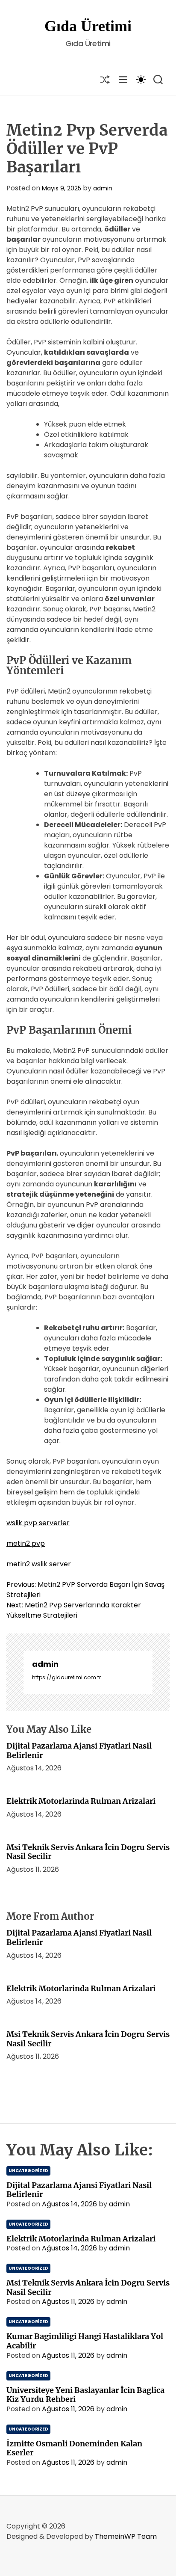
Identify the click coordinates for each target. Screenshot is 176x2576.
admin (103, 188)
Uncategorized (28, 2171)
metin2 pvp (26, 1543)
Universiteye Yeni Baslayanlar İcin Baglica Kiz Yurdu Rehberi (85, 2395)
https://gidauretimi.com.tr (66, 1677)
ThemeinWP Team (126, 2536)
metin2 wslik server (39, 1564)
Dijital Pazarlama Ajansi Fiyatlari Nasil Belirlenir (79, 1750)
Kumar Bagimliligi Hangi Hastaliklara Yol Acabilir (85, 2341)
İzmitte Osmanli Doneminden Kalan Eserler (74, 2448)
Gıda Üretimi (88, 26)
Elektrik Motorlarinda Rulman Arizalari (81, 1801)
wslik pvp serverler (38, 1523)
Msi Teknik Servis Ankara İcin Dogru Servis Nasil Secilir (88, 1852)
